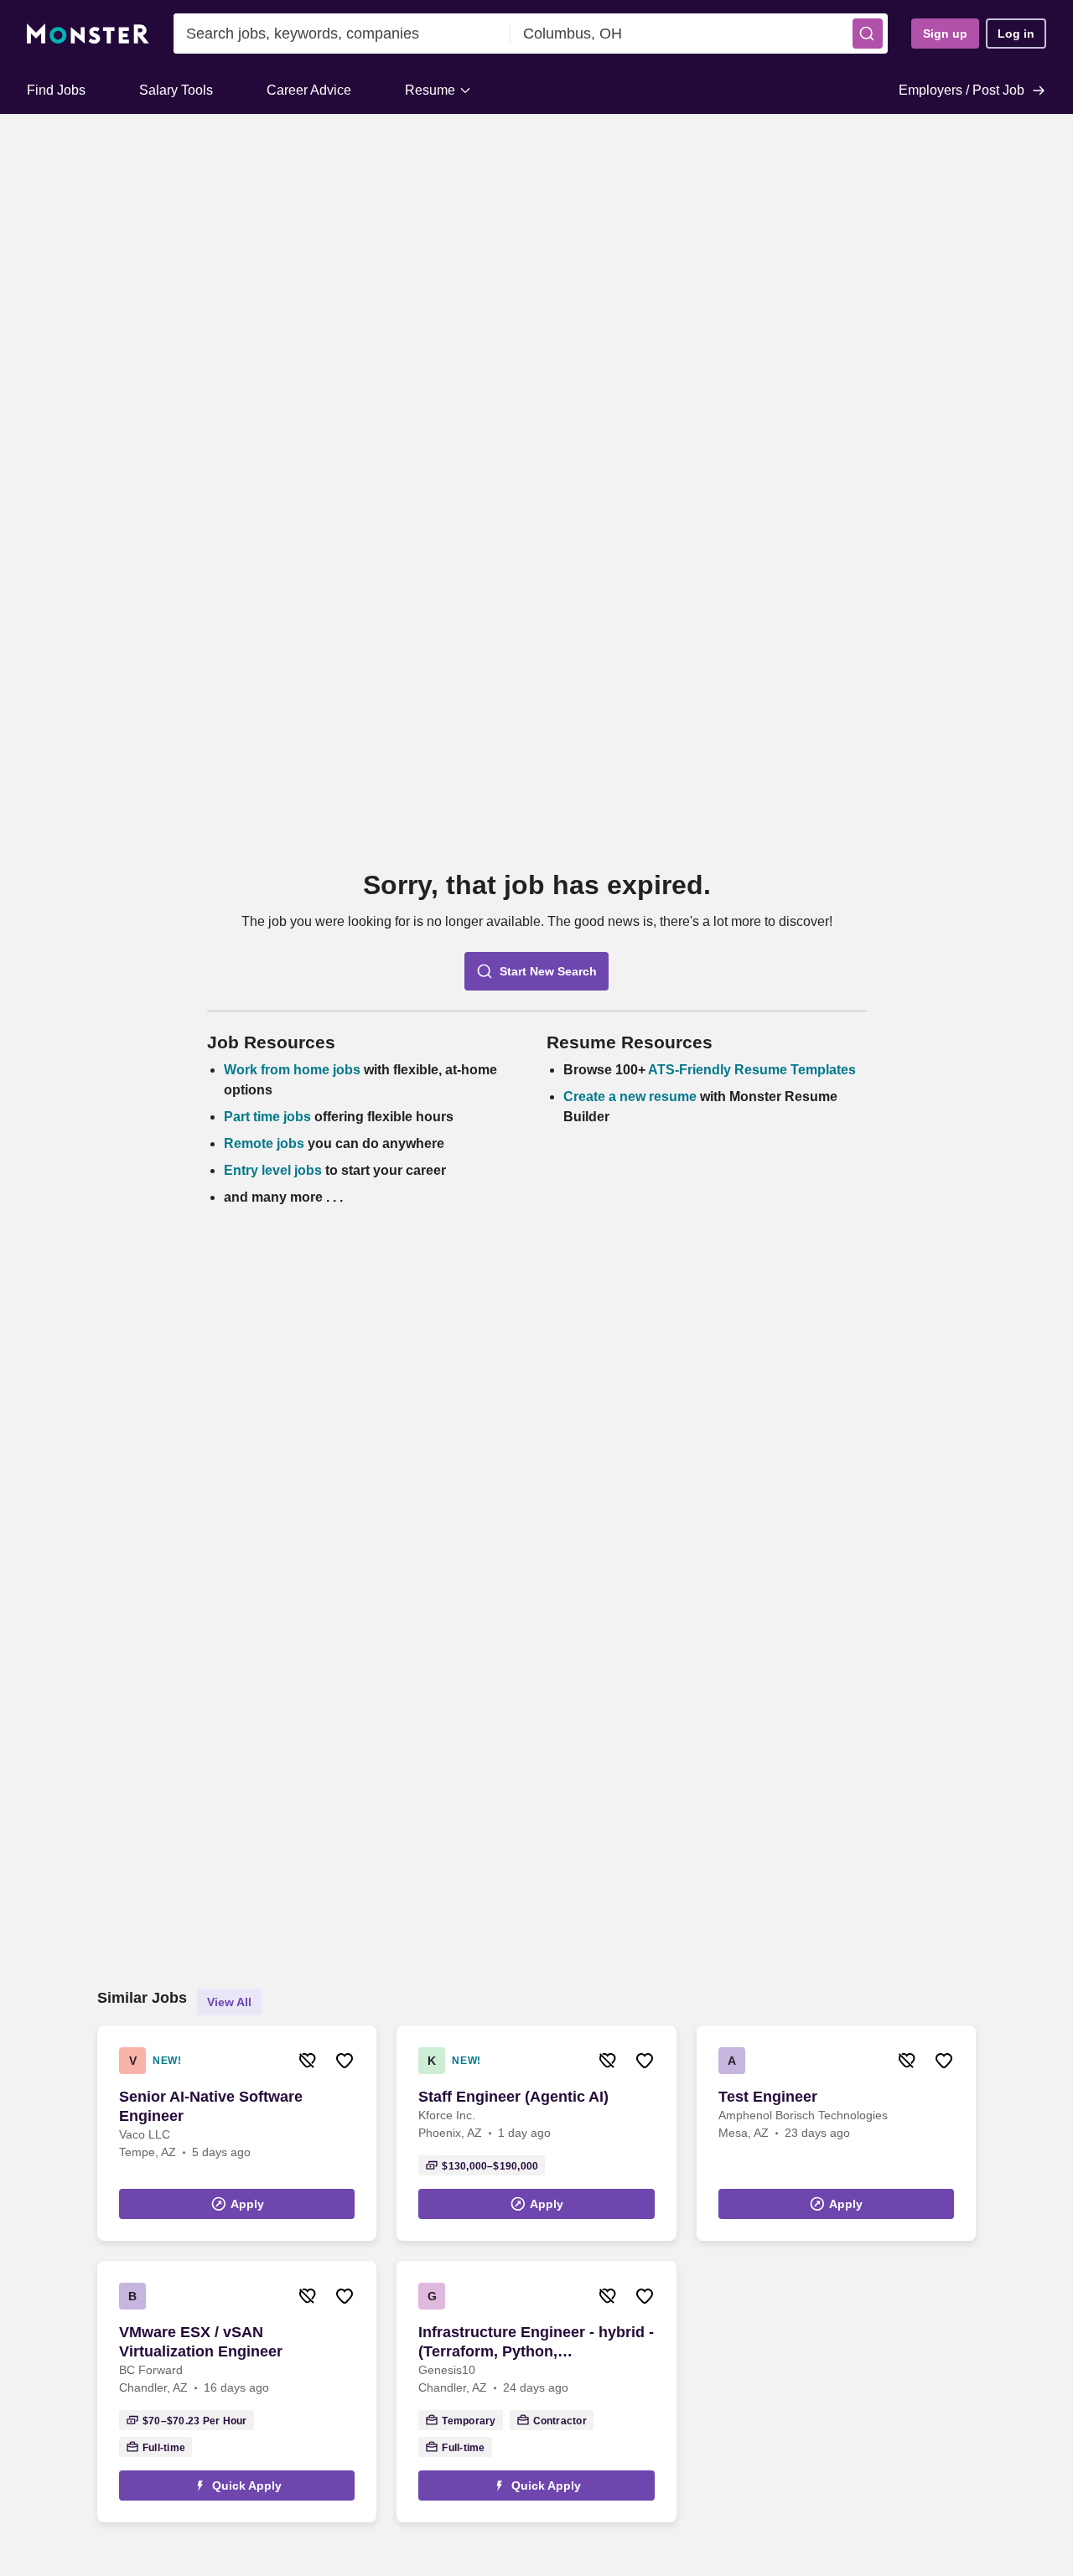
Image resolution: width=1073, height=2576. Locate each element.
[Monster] (88, 34)
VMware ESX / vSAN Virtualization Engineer (201, 2342)
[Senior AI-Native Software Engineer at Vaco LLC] (237, 2133)
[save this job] (345, 2061)
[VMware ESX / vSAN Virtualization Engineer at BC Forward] (237, 2392)
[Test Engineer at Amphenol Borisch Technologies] (836, 2133)
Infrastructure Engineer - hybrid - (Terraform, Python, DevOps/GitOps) (536, 2343)
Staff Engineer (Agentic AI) (513, 2097)
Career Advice (309, 90)
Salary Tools (176, 90)
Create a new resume (632, 1097)
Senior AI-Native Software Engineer (211, 2106)
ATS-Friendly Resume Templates (752, 1070)
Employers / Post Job (962, 90)
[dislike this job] (308, 2061)
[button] (868, 34)
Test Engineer (768, 2097)
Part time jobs (267, 1117)
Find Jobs (56, 90)
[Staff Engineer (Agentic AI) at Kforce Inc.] (536, 2133)
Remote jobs (264, 1143)
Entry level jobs (273, 1170)
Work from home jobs (292, 1070)
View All (229, 2002)
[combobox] (342, 34)
